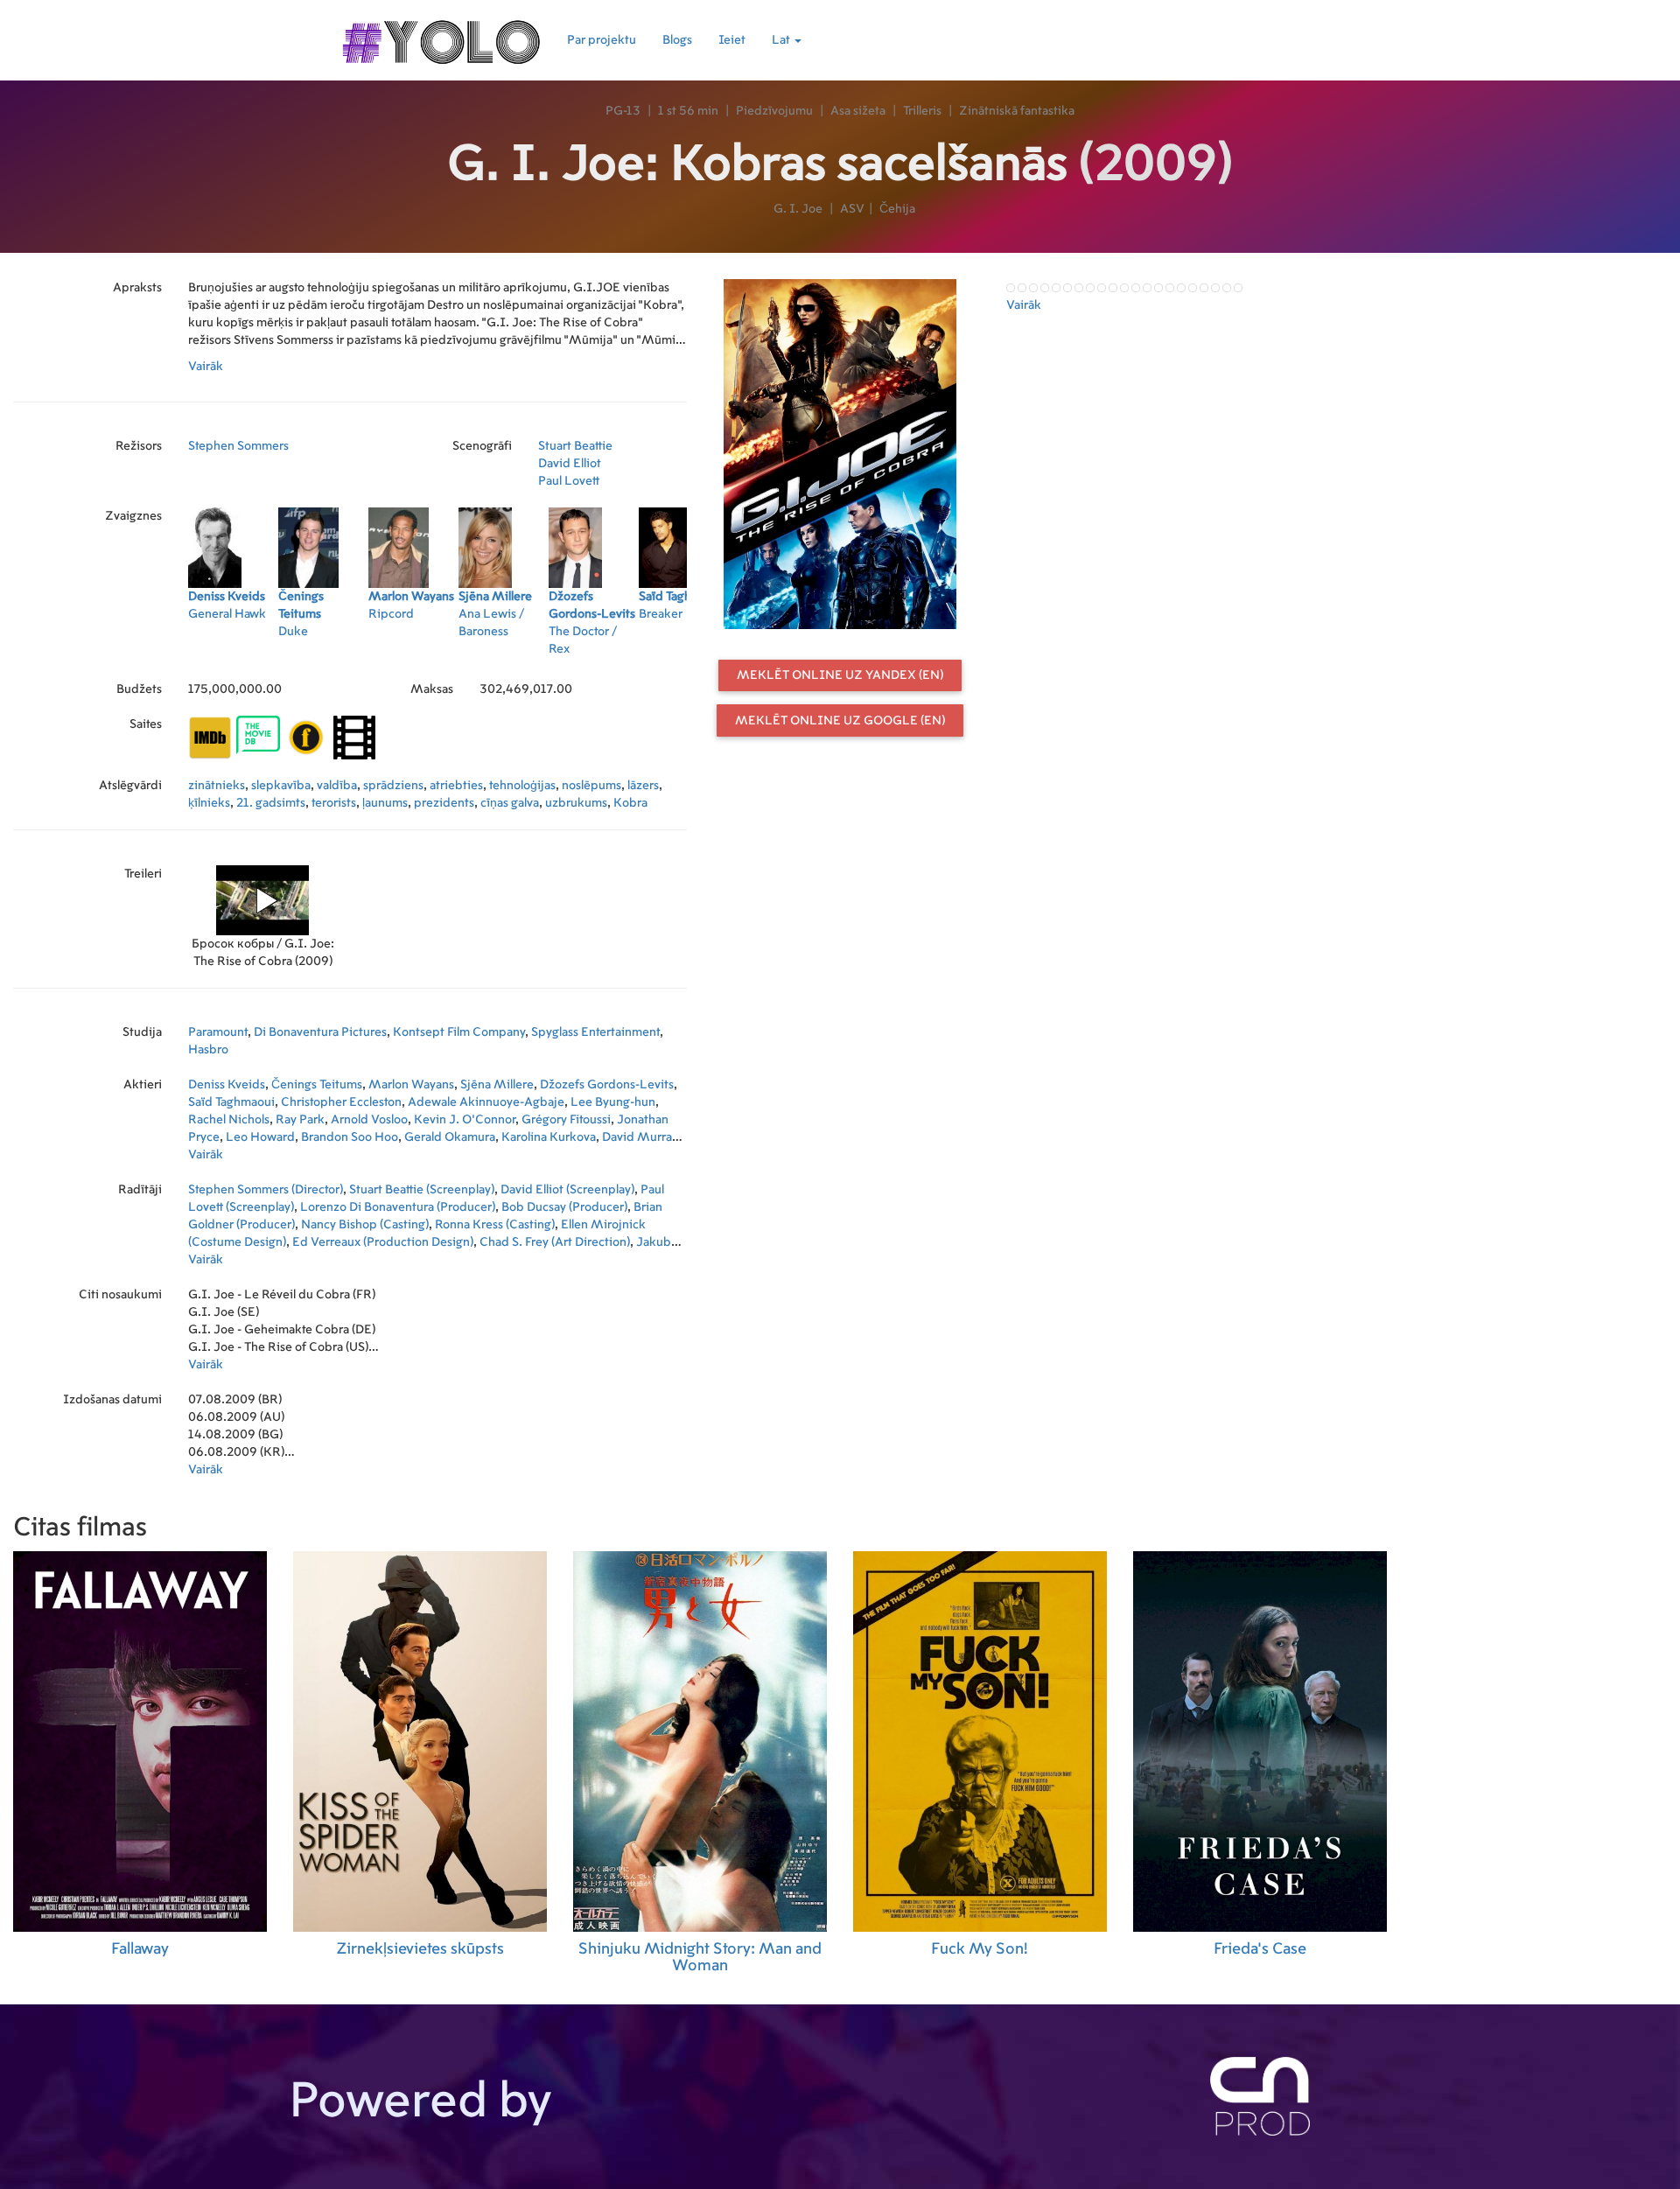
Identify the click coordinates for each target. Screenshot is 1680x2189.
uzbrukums (576, 803)
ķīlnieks (209, 803)
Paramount (218, 1032)
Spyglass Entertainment (595, 1032)
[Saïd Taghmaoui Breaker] (684, 654)
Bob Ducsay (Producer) (564, 1207)
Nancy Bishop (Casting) (365, 1225)
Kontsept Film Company (459, 1032)
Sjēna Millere (497, 1085)
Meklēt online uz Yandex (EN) (840, 675)
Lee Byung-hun (613, 1102)
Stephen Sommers (238, 446)
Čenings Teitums (317, 1085)
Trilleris (922, 111)
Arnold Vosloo (369, 1120)
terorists (334, 803)
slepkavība (281, 786)
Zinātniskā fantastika (1017, 111)
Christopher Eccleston (341, 1102)
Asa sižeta (858, 111)
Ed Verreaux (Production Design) (383, 1242)
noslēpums (591, 786)
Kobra (630, 803)
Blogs (677, 40)
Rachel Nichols (229, 1120)
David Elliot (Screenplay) (567, 1190)
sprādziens (393, 786)
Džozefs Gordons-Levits (607, 1085)
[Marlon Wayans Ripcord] (413, 654)
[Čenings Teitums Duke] (323, 654)
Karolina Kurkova (549, 1137)
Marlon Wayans (411, 1085)
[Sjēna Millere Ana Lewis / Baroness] (504, 654)
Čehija (897, 209)
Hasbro (208, 1050)
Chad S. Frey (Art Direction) (555, 1242)
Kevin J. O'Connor (465, 1120)
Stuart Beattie (575, 446)
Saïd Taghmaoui (231, 1102)
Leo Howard (260, 1137)
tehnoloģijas (522, 786)
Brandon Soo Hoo (350, 1137)
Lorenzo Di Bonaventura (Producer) (398, 1207)
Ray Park (300, 1120)
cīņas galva (510, 803)
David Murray (640, 1137)
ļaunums (385, 803)
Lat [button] (782, 40)
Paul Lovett (569, 481)
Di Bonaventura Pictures (320, 1032)
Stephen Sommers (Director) (266, 1190)
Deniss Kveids (227, 1085)
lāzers (643, 786)
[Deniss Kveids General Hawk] (233, 654)
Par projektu (602, 40)
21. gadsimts (271, 803)
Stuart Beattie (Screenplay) (422, 1190)
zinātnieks (217, 786)
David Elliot (570, 464)
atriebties (456, 786)
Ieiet (732, 40)
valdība (337, 786)
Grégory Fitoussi (566, 1120)
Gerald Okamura (450, 1137)
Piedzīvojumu (774, 111)
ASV (852, 209)
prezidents (444, 803)
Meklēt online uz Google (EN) (840, 721)
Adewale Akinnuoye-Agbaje (486, 1102)
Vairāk (206, 367)
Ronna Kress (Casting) (495, 1225)
